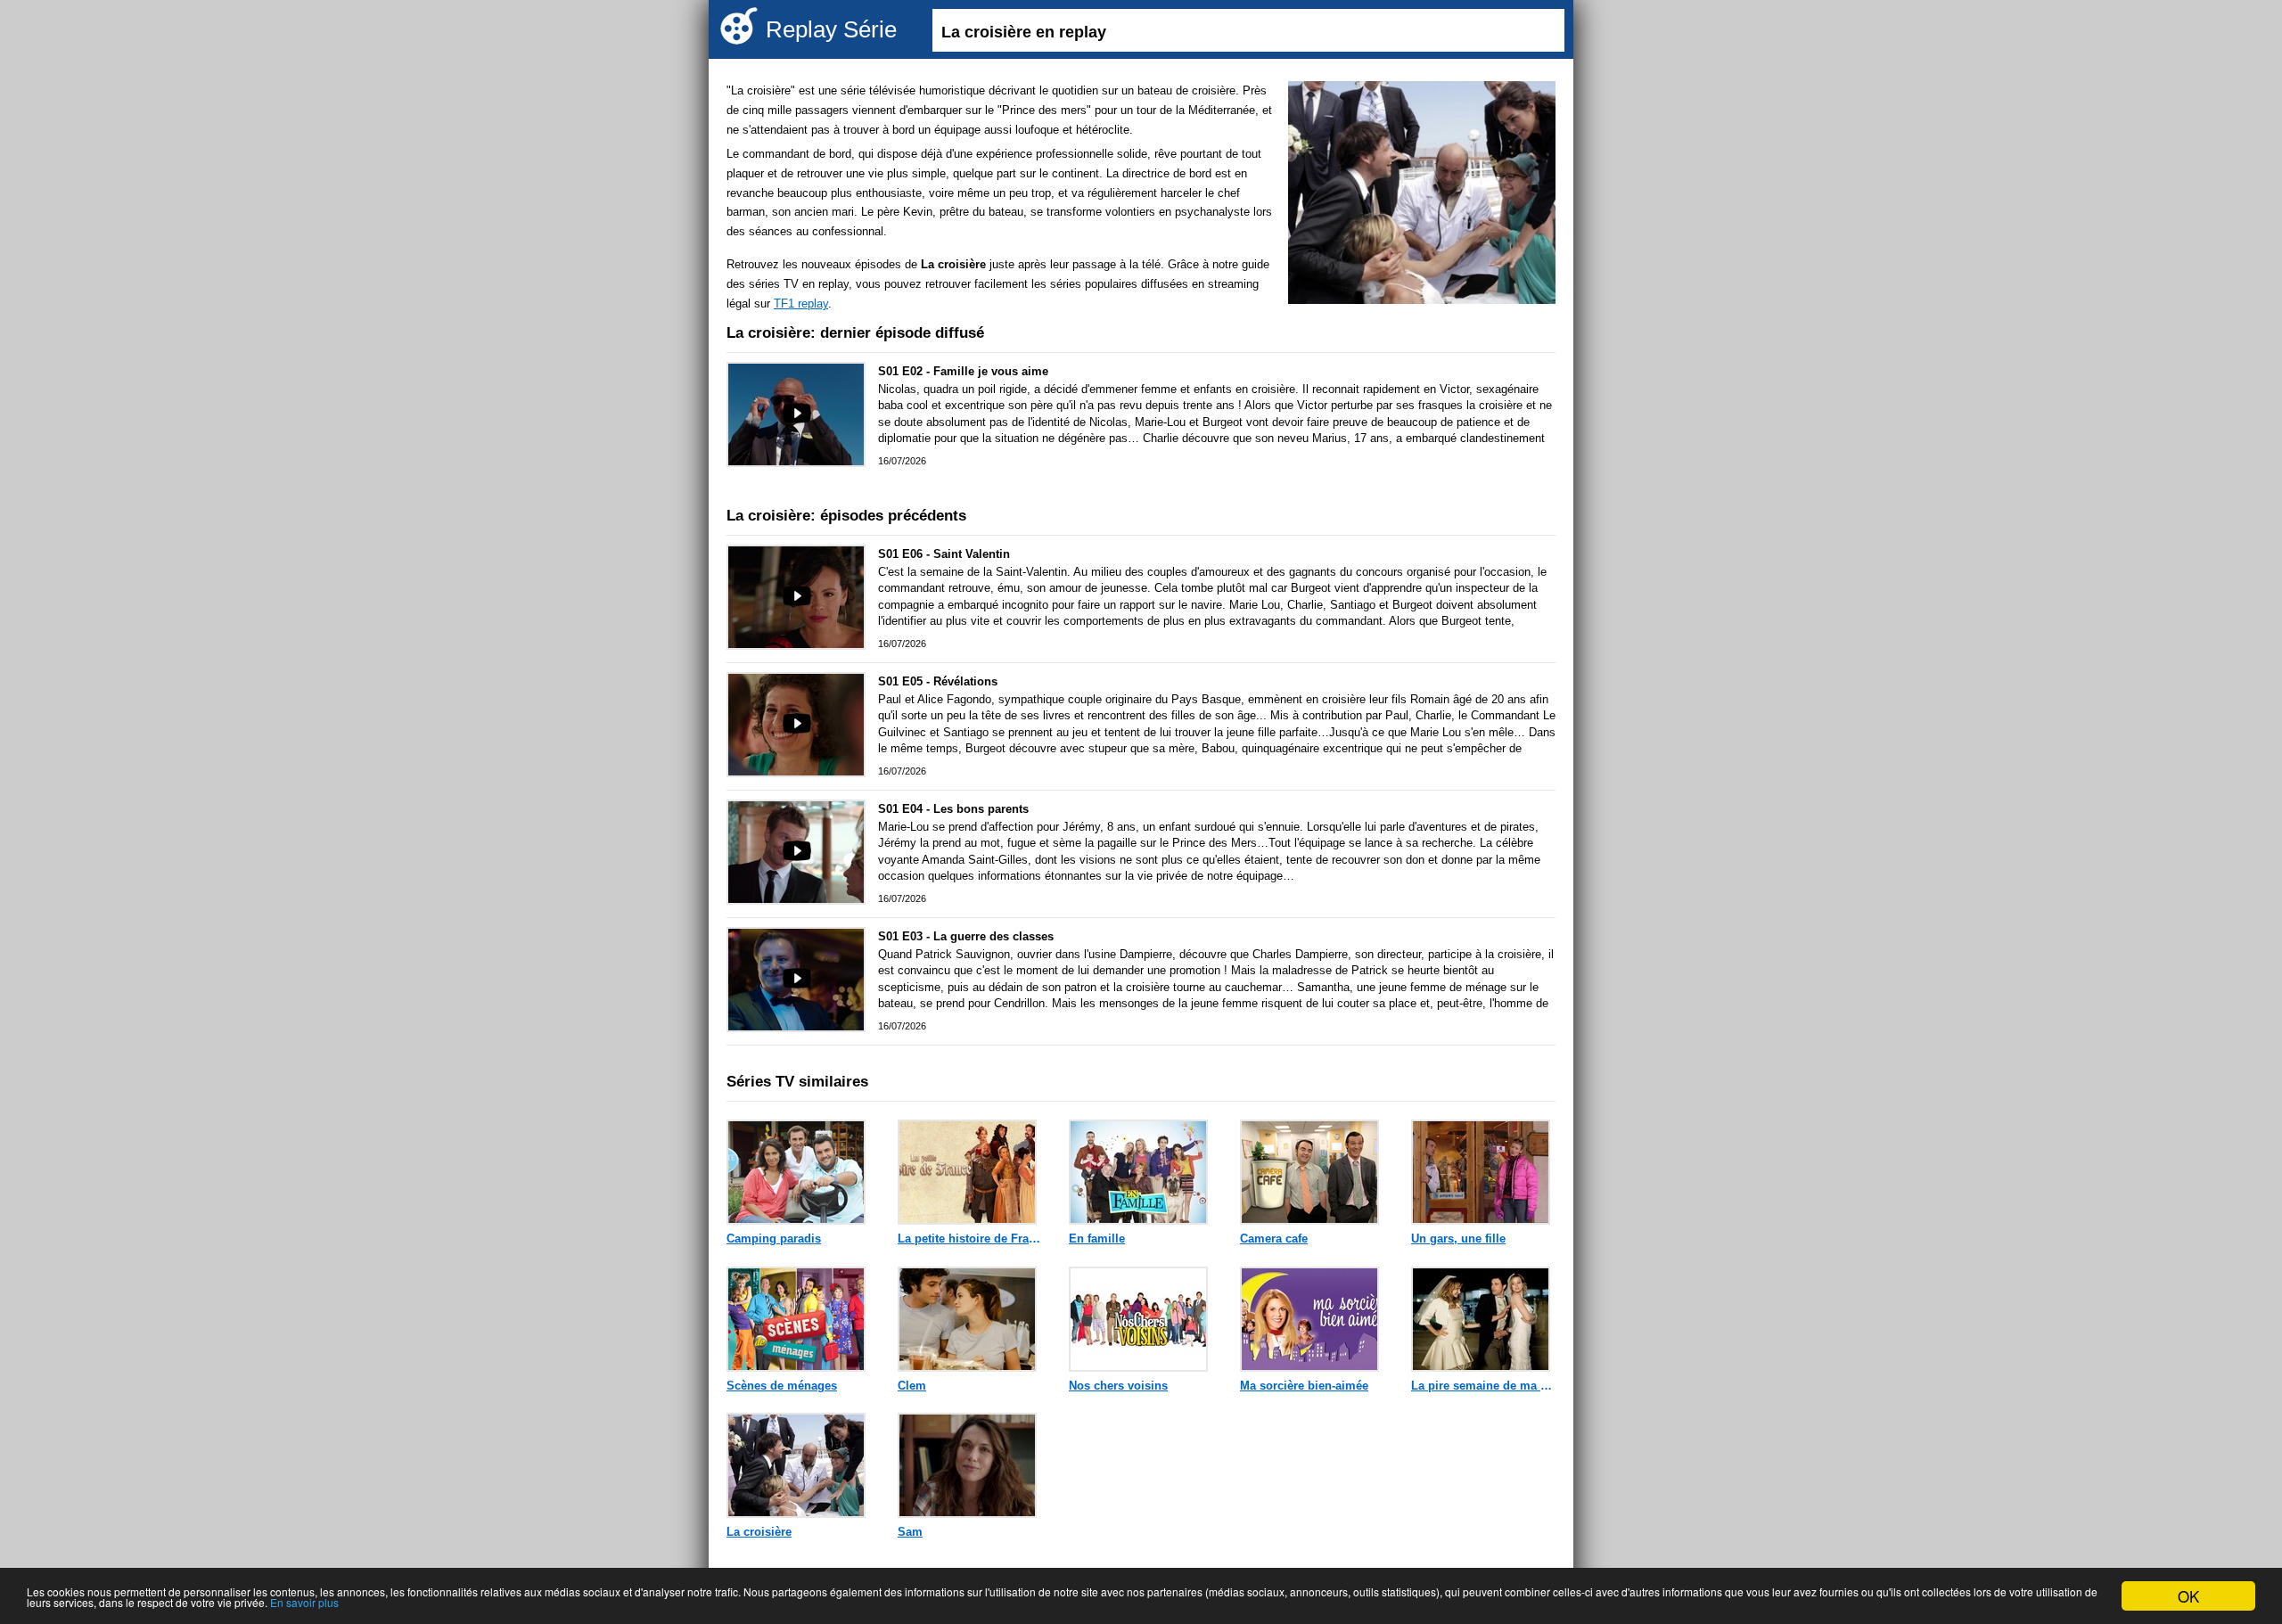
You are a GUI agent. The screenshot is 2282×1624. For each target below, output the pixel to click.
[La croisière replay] (1422, 196)
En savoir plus (304, 1602)
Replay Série (831, 29)
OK (2188, 1596)
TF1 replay (801, 303)
